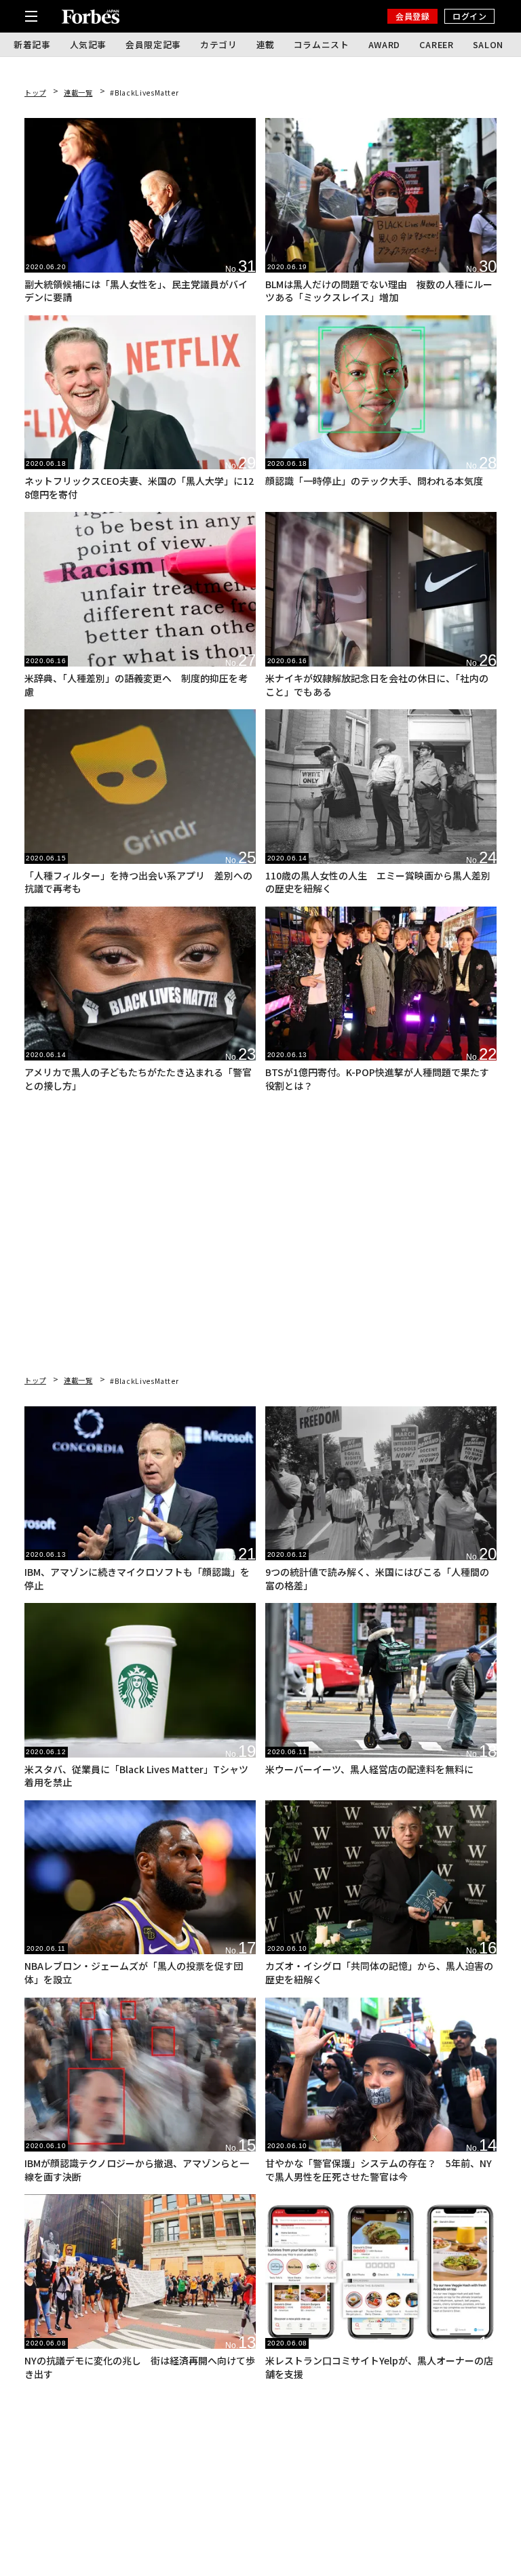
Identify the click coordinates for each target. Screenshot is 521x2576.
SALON (488, 44)
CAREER (437, 44)
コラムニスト (322, 44)
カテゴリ (219, 44)
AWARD (384, 44)
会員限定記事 (153, 44)
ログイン (469, 16)
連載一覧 (78, 93)
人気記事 (89, 44)
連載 (266, 44)
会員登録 (412, 16)
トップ (35, 93)
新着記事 (32, 44)
